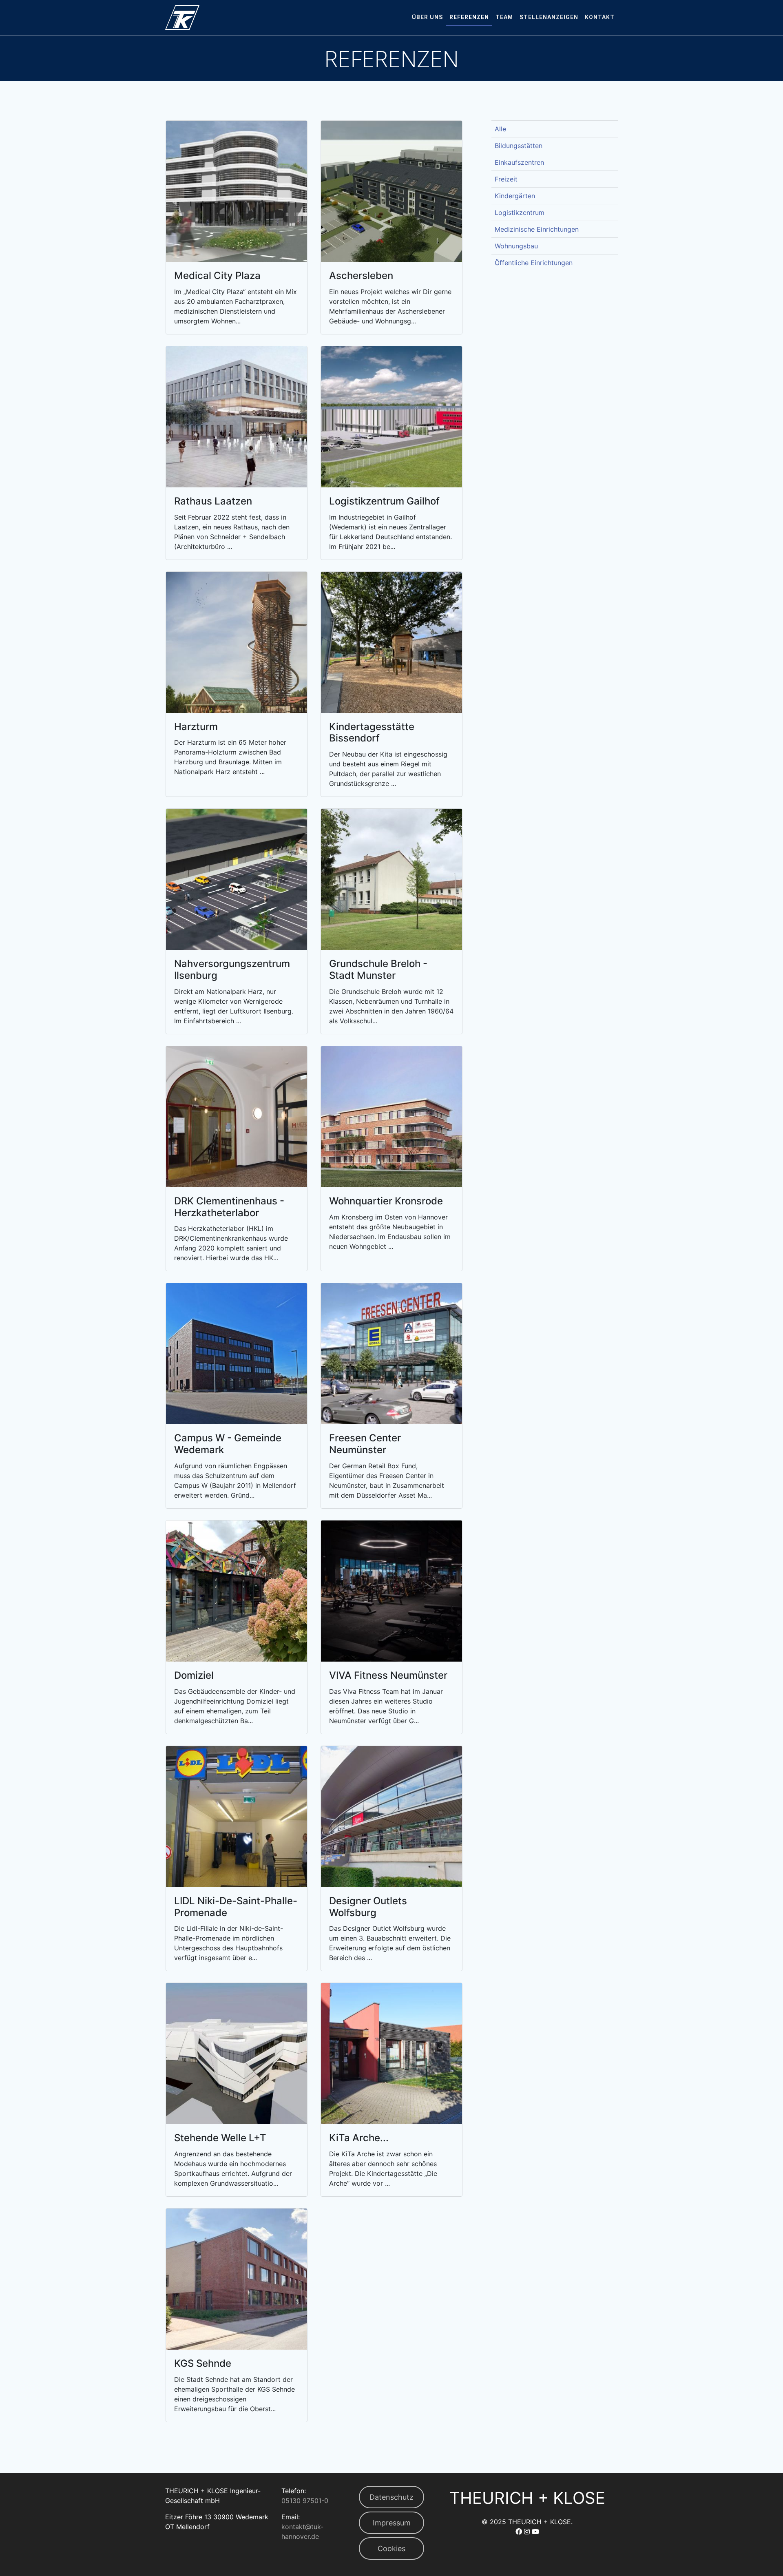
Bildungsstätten (519, 146)
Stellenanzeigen (549, 17)
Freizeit (506, 179)
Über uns (427, 17)
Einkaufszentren (519, 162)
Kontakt (600, 17)
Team (504, 17)
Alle (500, 129)
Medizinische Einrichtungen (537, 229)
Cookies (391, 2548)
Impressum (392, 2523)
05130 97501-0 (305, 2501)
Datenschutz (391, 2497)
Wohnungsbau (516, 246)
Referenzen (469, 17)
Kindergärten (515, 196)
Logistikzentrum (520, 212)
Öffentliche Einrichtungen (534, 263)
